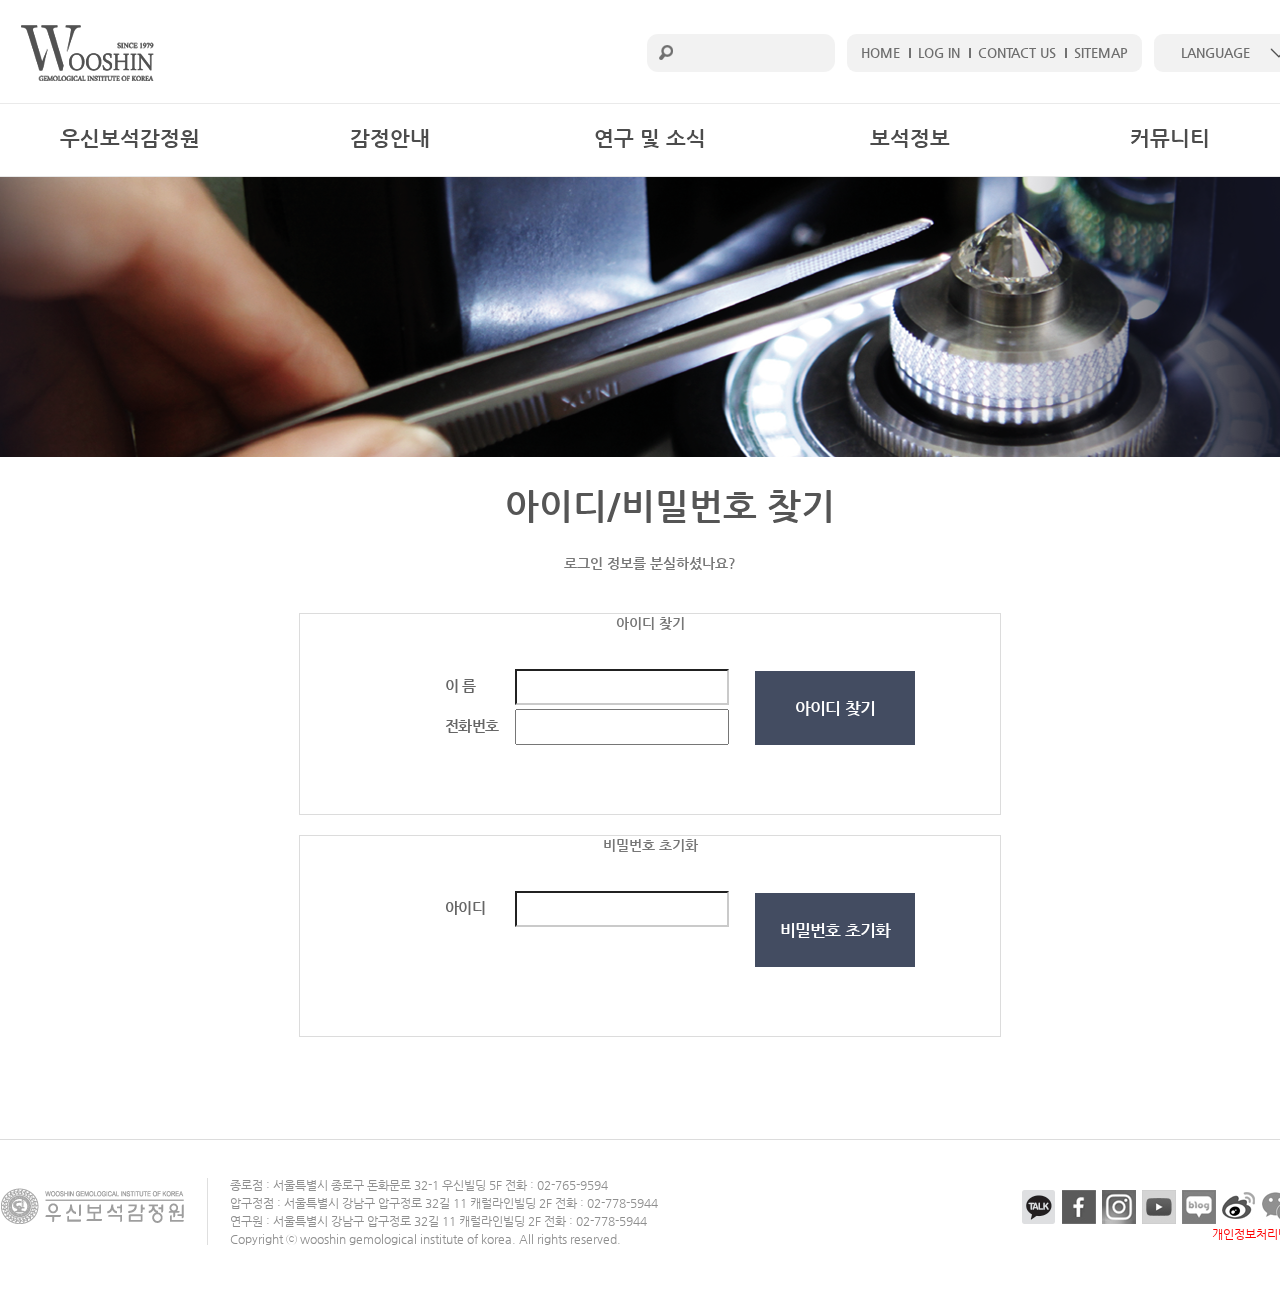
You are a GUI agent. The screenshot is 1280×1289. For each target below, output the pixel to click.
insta (1119, 1207)
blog (1199, 1207)
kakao (1039, 1207)
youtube (1159, 1207)
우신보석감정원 (130, 138)
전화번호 (471, 725)
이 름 (460, 685)
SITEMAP (1101, 52)
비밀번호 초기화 (835, 930)
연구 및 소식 (650, 138)
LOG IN (939, 52)
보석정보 (910, 138)
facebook (1079, 1207)
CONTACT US (1017, 52)
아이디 (465, 907)
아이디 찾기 (835, 708)
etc (1239, 1207)
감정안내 (390, 138)
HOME (880, 52)
